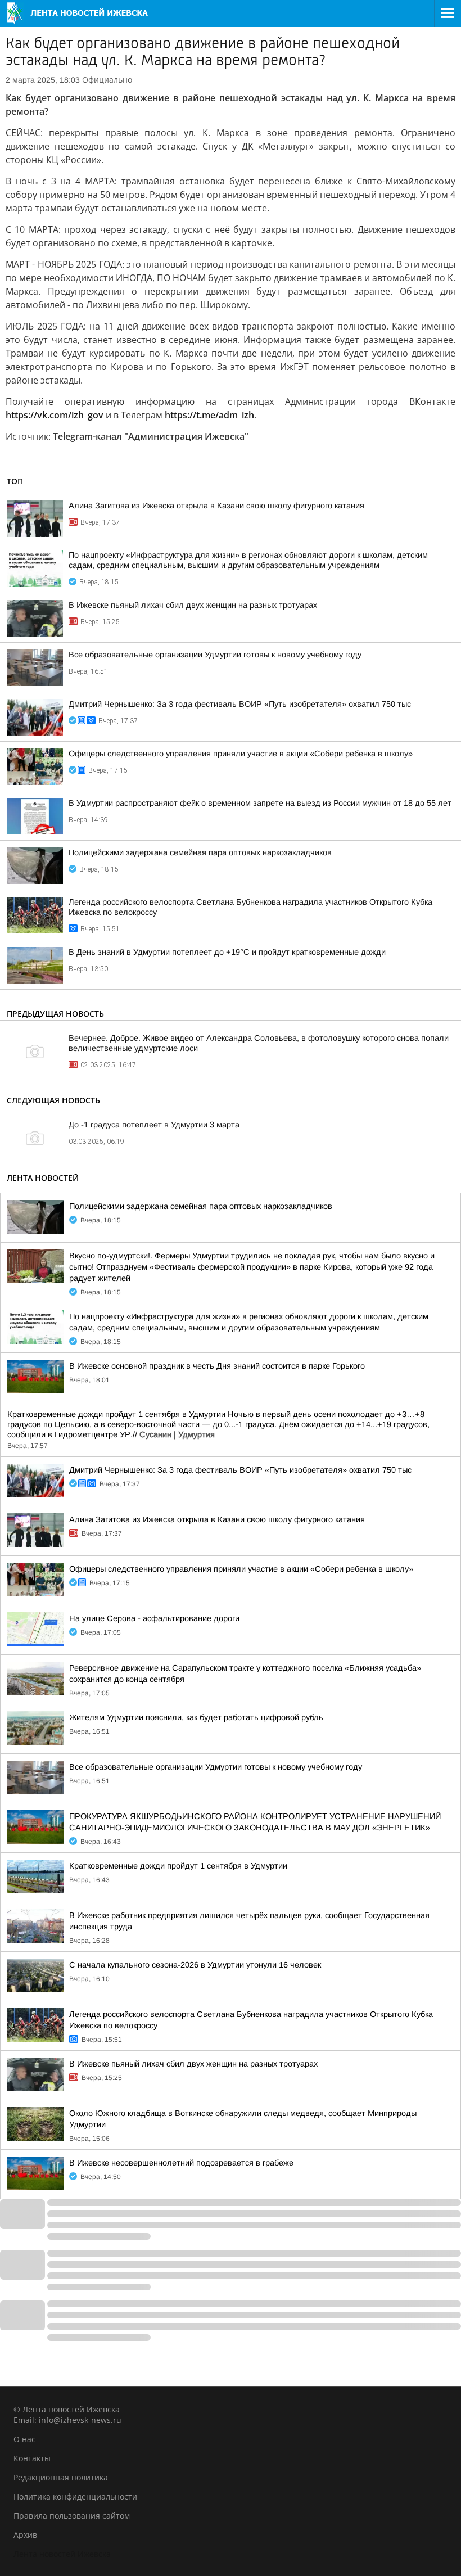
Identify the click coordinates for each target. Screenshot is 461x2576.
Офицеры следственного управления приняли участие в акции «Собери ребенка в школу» (241, 754)
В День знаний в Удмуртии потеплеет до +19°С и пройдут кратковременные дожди (227, 952)
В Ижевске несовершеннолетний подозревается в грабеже (181, 2163)
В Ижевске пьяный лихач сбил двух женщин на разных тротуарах (193, 605)
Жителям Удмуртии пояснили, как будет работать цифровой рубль (196, 1717)
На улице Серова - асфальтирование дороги (154, 1618)
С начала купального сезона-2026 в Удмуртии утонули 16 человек (195, 1965)
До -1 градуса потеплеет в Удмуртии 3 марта (154, 1125)
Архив (25, 2535)
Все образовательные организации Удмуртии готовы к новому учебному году (215, 655)
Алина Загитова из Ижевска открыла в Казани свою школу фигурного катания (216, 506)
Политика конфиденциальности (75, 2496)
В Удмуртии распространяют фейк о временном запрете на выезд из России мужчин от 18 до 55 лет (260, 803)
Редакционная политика (61, 2477)
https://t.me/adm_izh (209, 415)
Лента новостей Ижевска (62, 2554)
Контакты (32, 2458)
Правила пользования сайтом (72, 2516)
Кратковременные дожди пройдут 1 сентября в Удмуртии (178, 1866)
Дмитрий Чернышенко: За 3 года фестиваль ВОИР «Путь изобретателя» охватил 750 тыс (240, 704)
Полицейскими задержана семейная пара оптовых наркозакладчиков (200, 852)
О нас (24, 2439)
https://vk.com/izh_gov (55, 415)
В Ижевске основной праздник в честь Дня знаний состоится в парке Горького (217, 1366)
